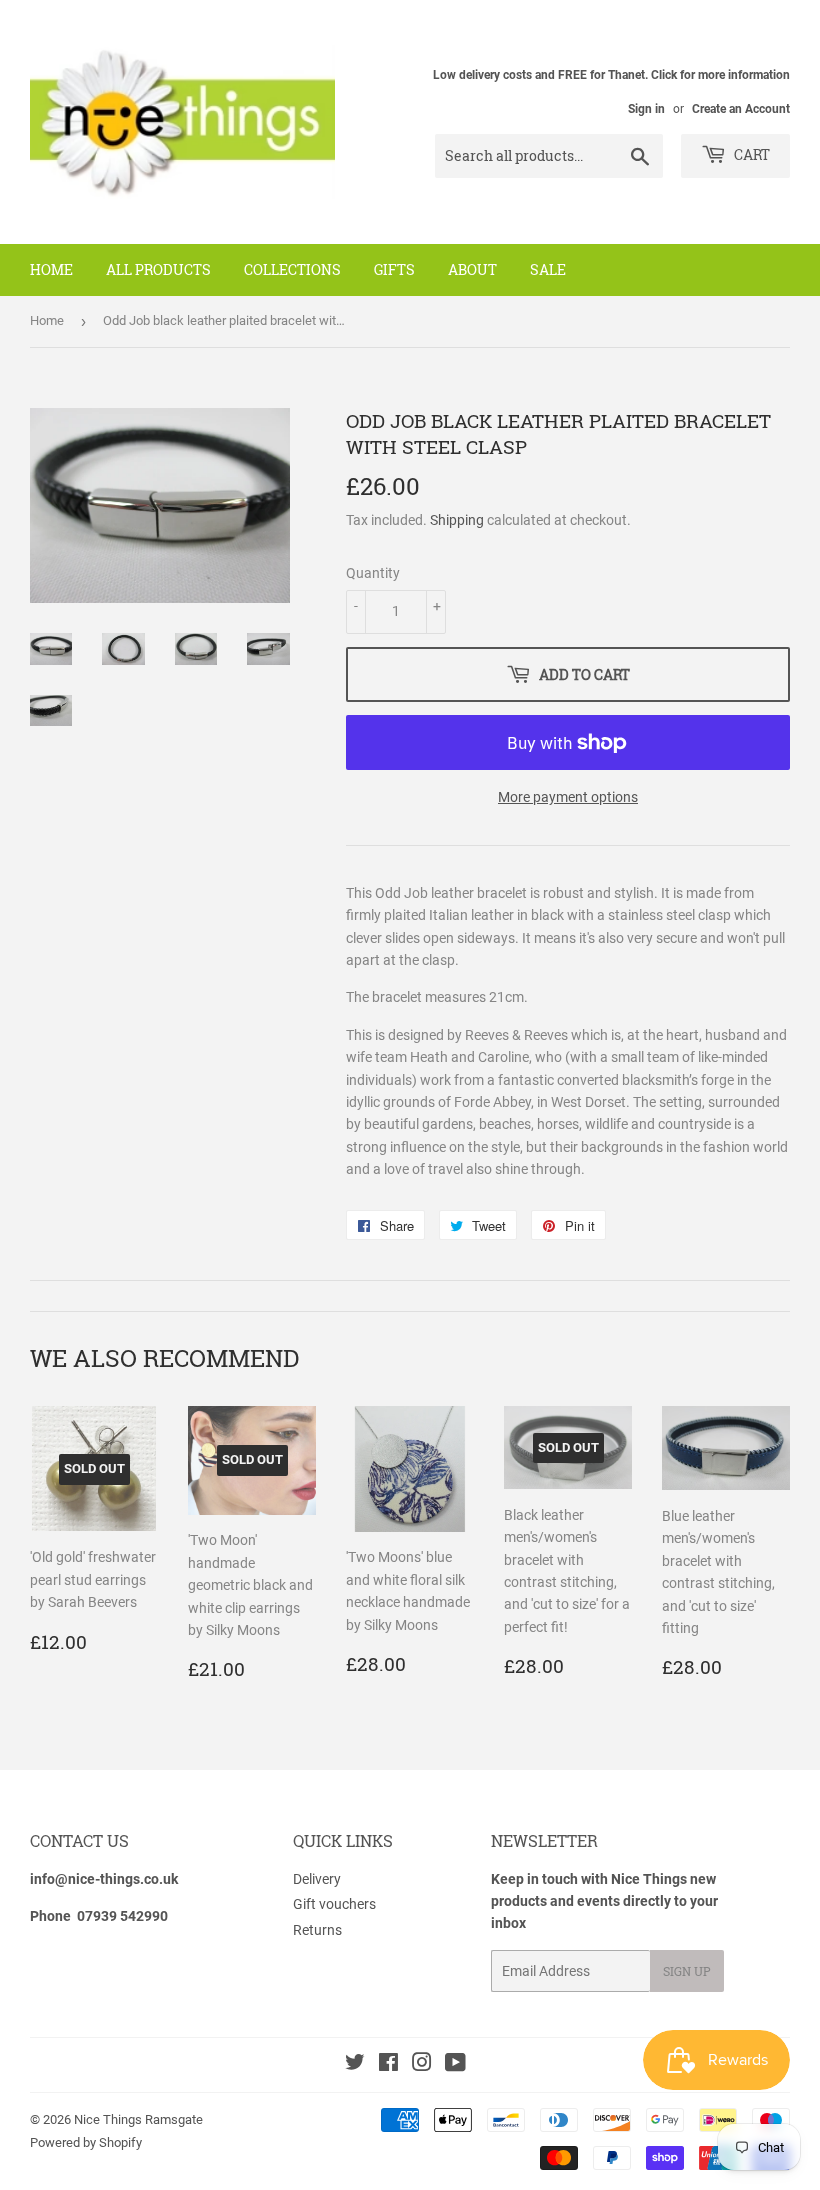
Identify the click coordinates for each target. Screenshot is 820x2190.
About (472, 269)
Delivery (317, 1879)
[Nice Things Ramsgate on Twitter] (355, 2065)
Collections (292, 269)
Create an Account (741, 109)
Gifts (394, 269)
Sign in (646, 109)
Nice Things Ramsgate (138, 2119)
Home (51, 269)
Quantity (373, 573)
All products (158, 269)
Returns (317, 1930)
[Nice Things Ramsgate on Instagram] (422, 2065)
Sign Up (687, 1971)
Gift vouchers (334, 1904)
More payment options (568, 797)
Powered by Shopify (86, 2142)
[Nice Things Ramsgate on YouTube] (455, 2065)
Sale (548, 269)
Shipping (457, 520)
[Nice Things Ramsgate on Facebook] (388, 2065)
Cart (750, 154)
